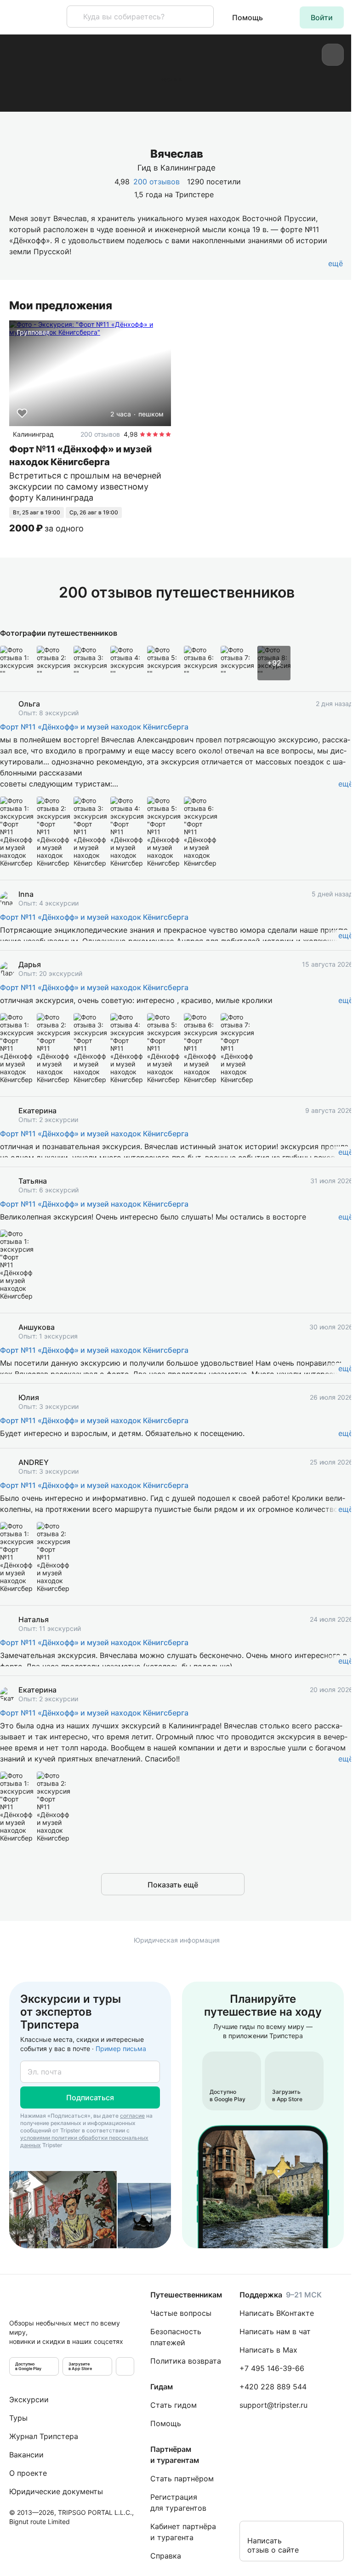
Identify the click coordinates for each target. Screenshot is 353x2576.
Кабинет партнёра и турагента (183, 2532)
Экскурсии (29, 2399)
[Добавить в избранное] (22, 413)
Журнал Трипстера (44, 2436)
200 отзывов (157, 182)
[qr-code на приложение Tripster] (125, 2366)
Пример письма (121, 2049)
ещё (346, 784)
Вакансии (26, 2455)
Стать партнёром (182, 2479)
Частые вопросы (181, 2313)
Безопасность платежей (176, 2337)
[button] (322, 17)
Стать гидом (174, 2405)
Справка (166, 2556)
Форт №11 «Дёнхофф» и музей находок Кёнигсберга (94, 727)
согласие (132, 2116)
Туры (18, 2418)
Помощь (248, 17)
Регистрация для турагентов (178, 2502)
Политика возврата (186, 2361)
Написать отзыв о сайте (273, 2545)
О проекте (28, 2473)
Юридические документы (56, 2491)
